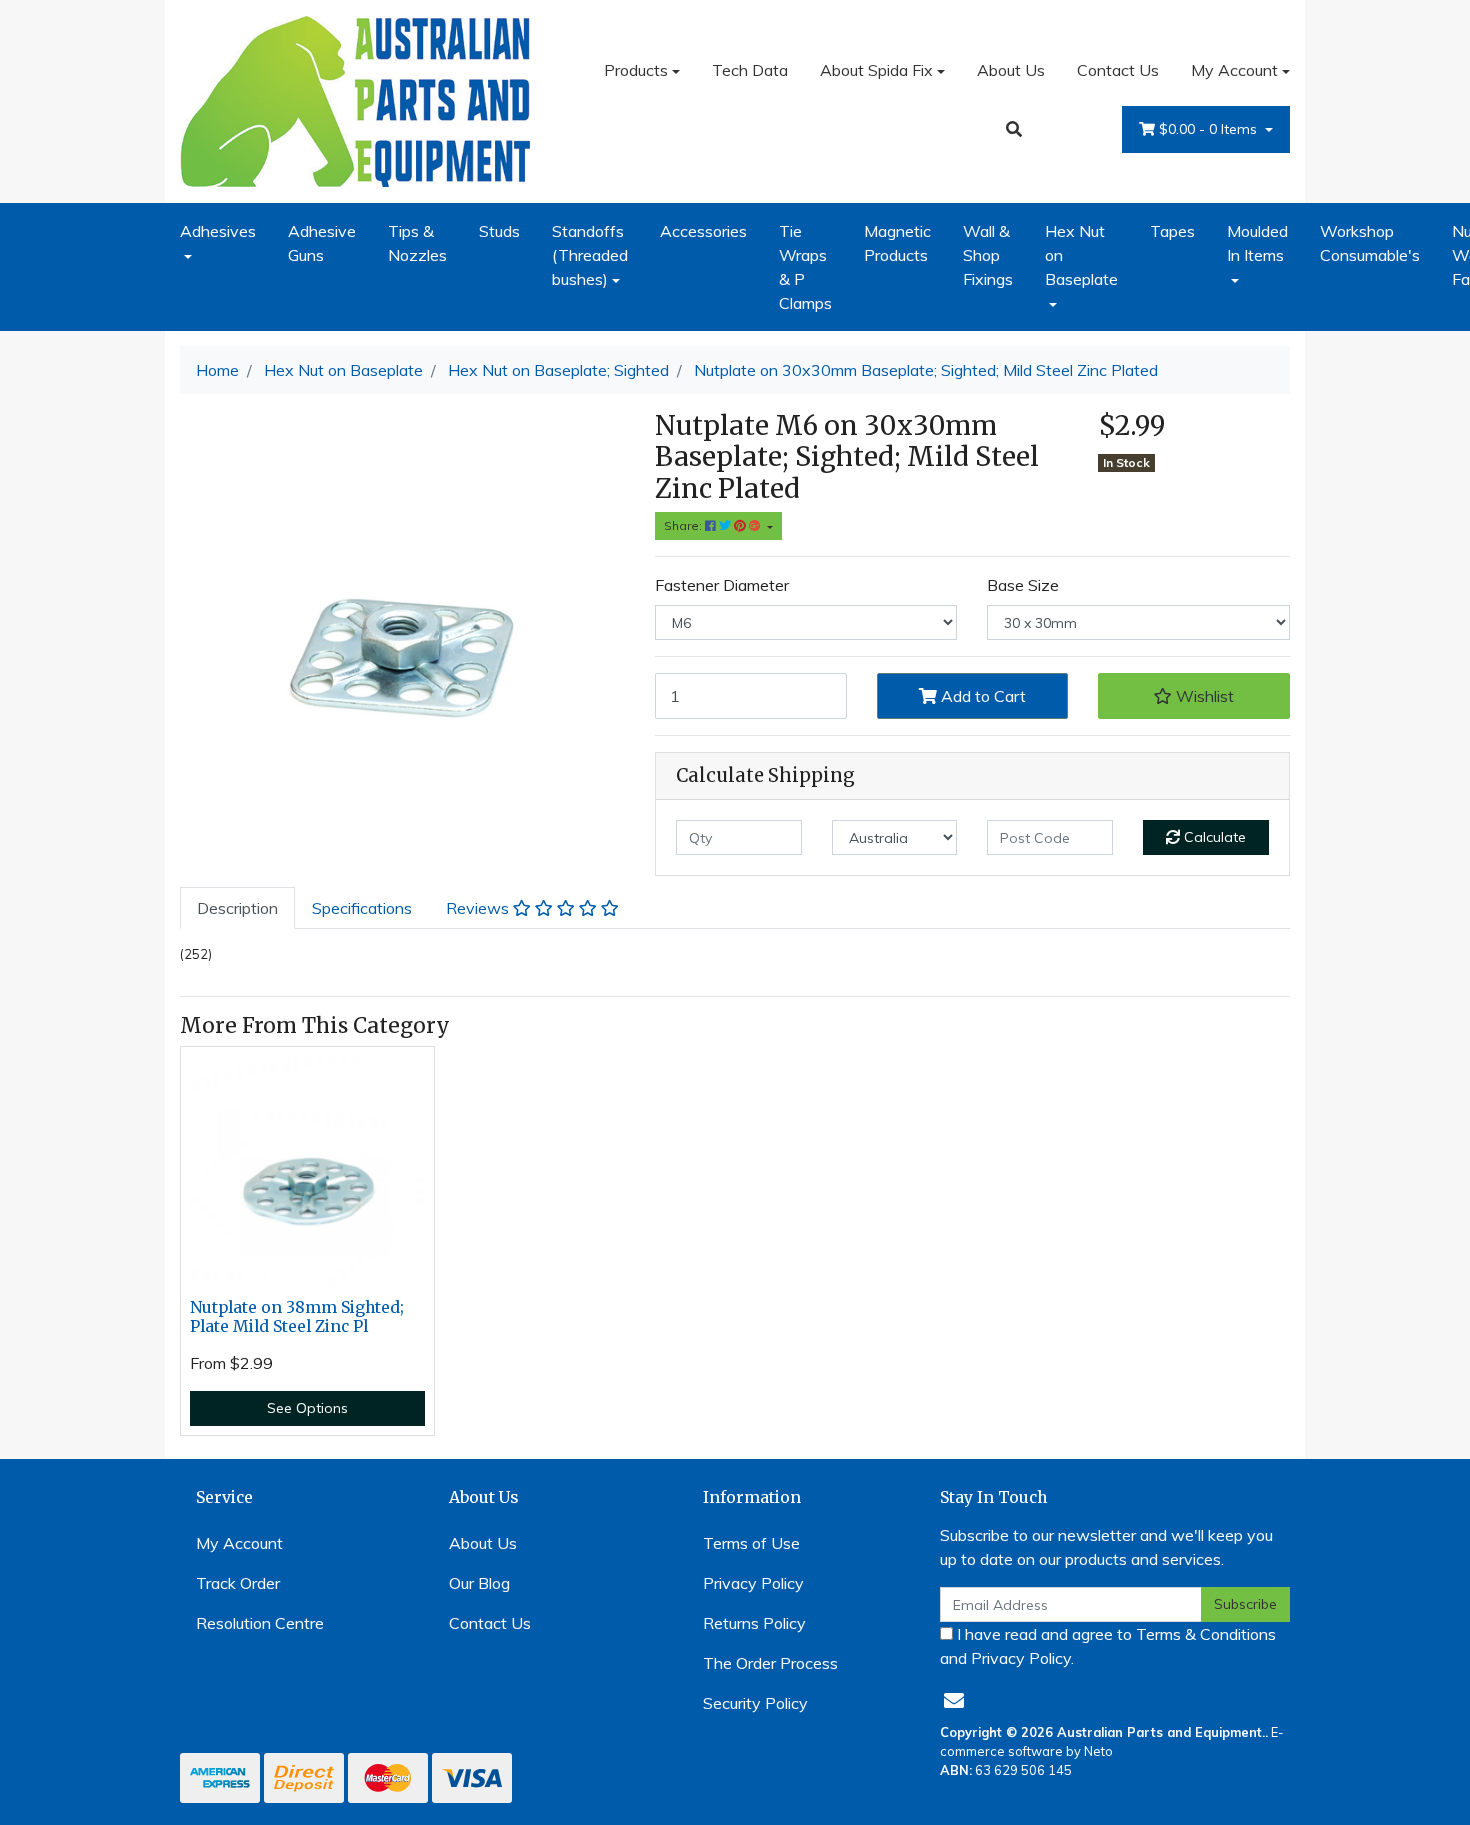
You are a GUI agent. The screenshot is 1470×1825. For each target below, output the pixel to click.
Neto (1098, 1751)
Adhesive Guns (322, 243)
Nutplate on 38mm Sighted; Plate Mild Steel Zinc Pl (297, 1317)
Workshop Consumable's (1370, 243)
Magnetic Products (897, 243)
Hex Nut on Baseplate (1081, 255)
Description (237, 908)
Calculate (1213, 837)
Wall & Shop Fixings (988, 255)
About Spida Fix (876, 70)
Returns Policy (754, 1623)
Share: (684, 525)
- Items (1210, 129)
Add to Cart (981, 696)
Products (636, 70)
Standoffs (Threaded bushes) (590, 255)
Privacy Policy (753, 1583)
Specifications (362, 908)
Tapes (1172, 231)
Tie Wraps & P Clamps (805, 267)
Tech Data (750, 70)
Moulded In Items (1257, 243)
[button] (1194, 696)
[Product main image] (402, 632)
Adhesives (218, 231)
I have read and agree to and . (1108, 1646)
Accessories (703, 231)
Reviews (479, 908)
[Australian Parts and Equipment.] (355, 99)
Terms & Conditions (1206, 1634)
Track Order (238, 1583)
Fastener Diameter (722, 585)
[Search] (1014, 129)
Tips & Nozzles (417, 243)
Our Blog (479, 1583)
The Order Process (770, 1663)
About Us (1011, 70)
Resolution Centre (260, 1623)
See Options (307, 1408)
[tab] (237, 908)
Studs (499, 231)
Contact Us (1118, 70)
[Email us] (954, 1700)
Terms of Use (751, 1543)
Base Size (1023, 585)
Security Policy (755, 1703)
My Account (1234, 70)
